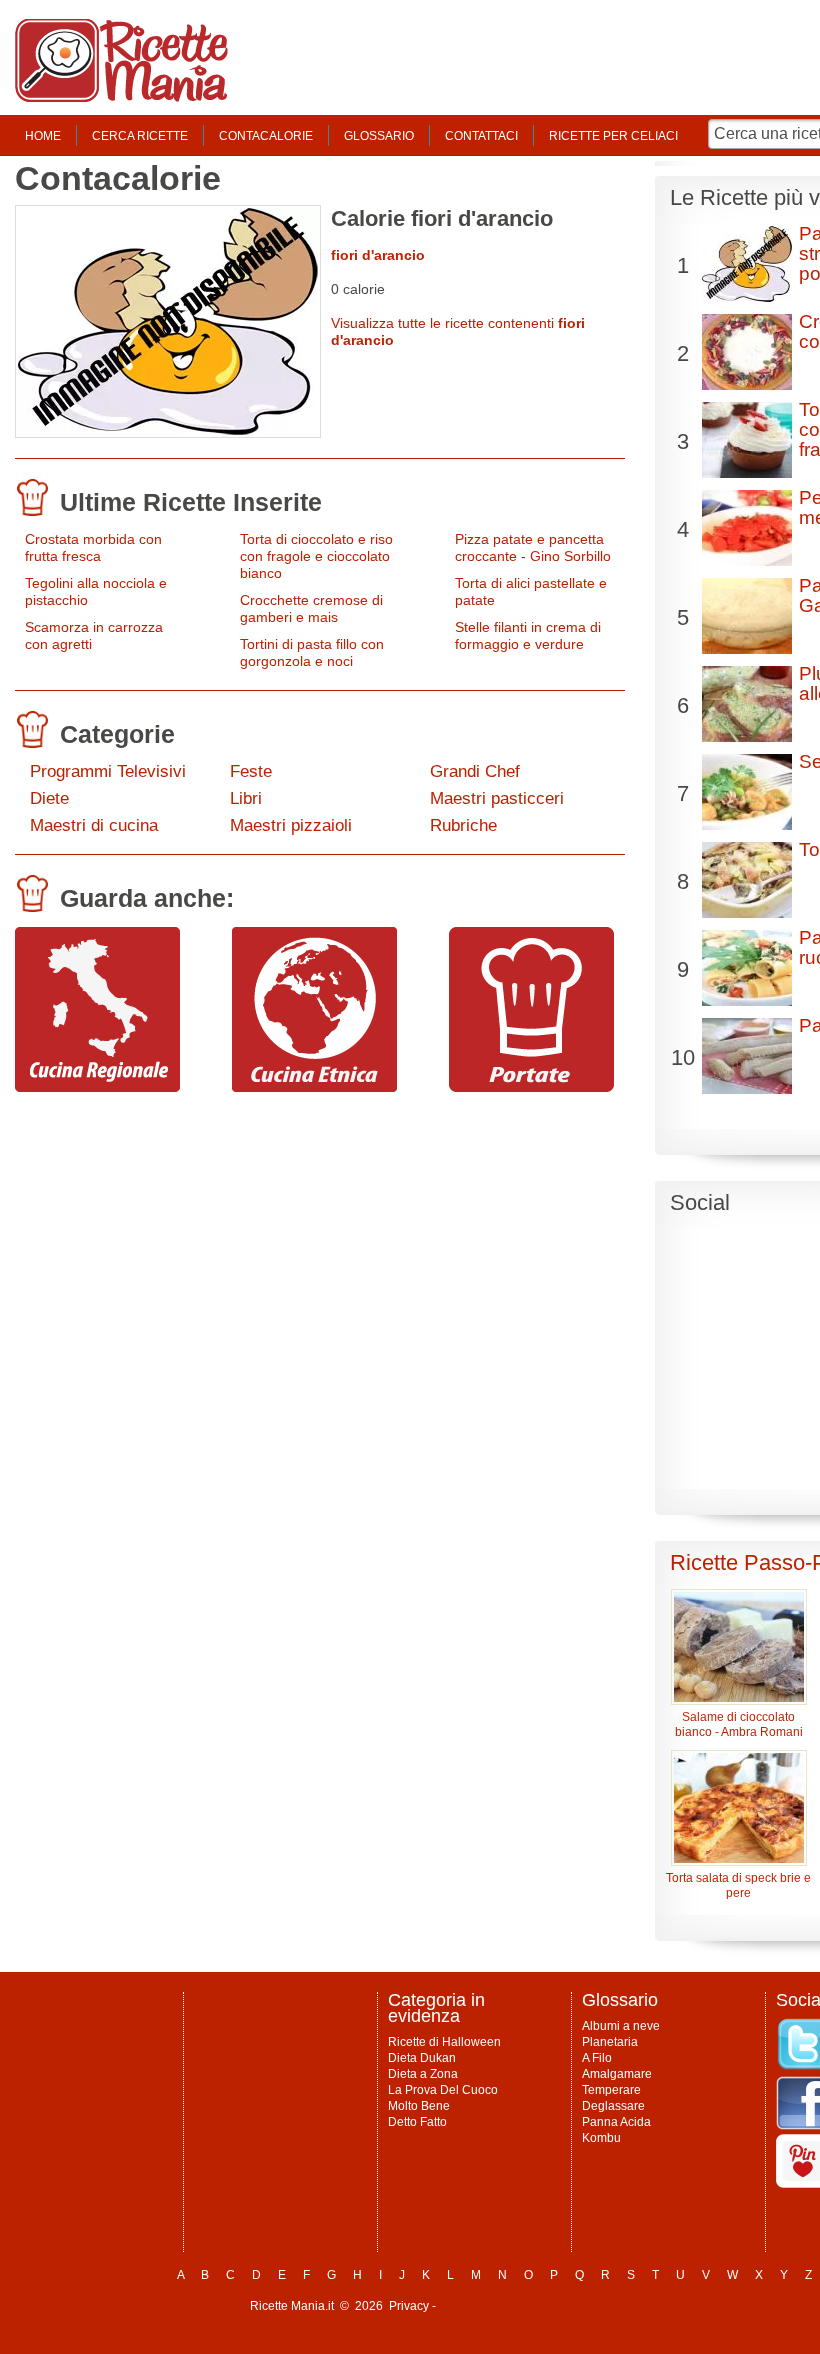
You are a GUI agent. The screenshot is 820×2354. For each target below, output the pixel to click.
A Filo (597, 2058)
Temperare (611, 2090)
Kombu (601, 2138)
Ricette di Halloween (444, 2042)
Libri (246, 798)
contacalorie (266, 136)
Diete (49, 798)
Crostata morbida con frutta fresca (93, 547)
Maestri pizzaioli (291, 825)
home (43, 136)
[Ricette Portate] (531, 1087)
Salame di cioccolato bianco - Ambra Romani (739, 1724)
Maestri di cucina (94, 825)
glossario (379, 136)
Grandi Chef (475, 771)
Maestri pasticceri (497, 798)
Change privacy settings (504, 2306)
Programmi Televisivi (108, 771)
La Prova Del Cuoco (443, 2090)
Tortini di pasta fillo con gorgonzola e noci (312, 652)
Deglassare (613, 2106)
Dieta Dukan (422, 2058)
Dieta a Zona (423, 2074)
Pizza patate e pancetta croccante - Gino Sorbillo (533, 547)
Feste (251, 771)
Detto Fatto (417, 2122)
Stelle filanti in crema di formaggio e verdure (528, 635)
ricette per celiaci (613, 136)
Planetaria (610, 2042)
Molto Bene (419, 2106)
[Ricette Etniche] (314, 1087)
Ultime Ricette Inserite (191, 502)
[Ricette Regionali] (97, 1087)
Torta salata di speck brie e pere (738, 1885)
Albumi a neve (621, 2026)
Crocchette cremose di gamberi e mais (311, 608)
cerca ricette (140, 136)
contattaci (481, 136)
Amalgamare (617, 2074)
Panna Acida (616, 2122)
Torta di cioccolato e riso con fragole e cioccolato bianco (316, 556)
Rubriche (463, 825)
